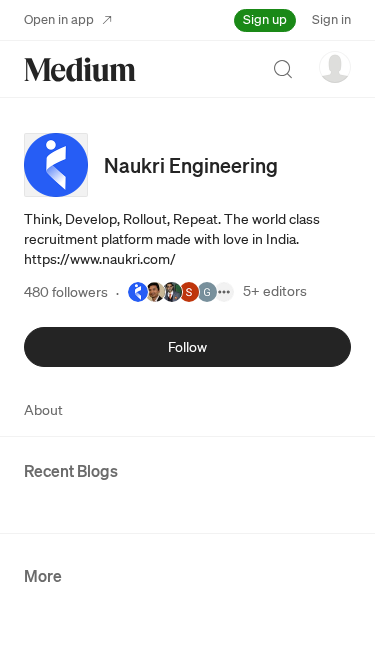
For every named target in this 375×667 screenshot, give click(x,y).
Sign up (265, 19)
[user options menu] (335, 67)
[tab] (43, 410)
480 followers (66, 292)
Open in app (59, 19)
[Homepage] (80, 69)
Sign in (331, 19)
